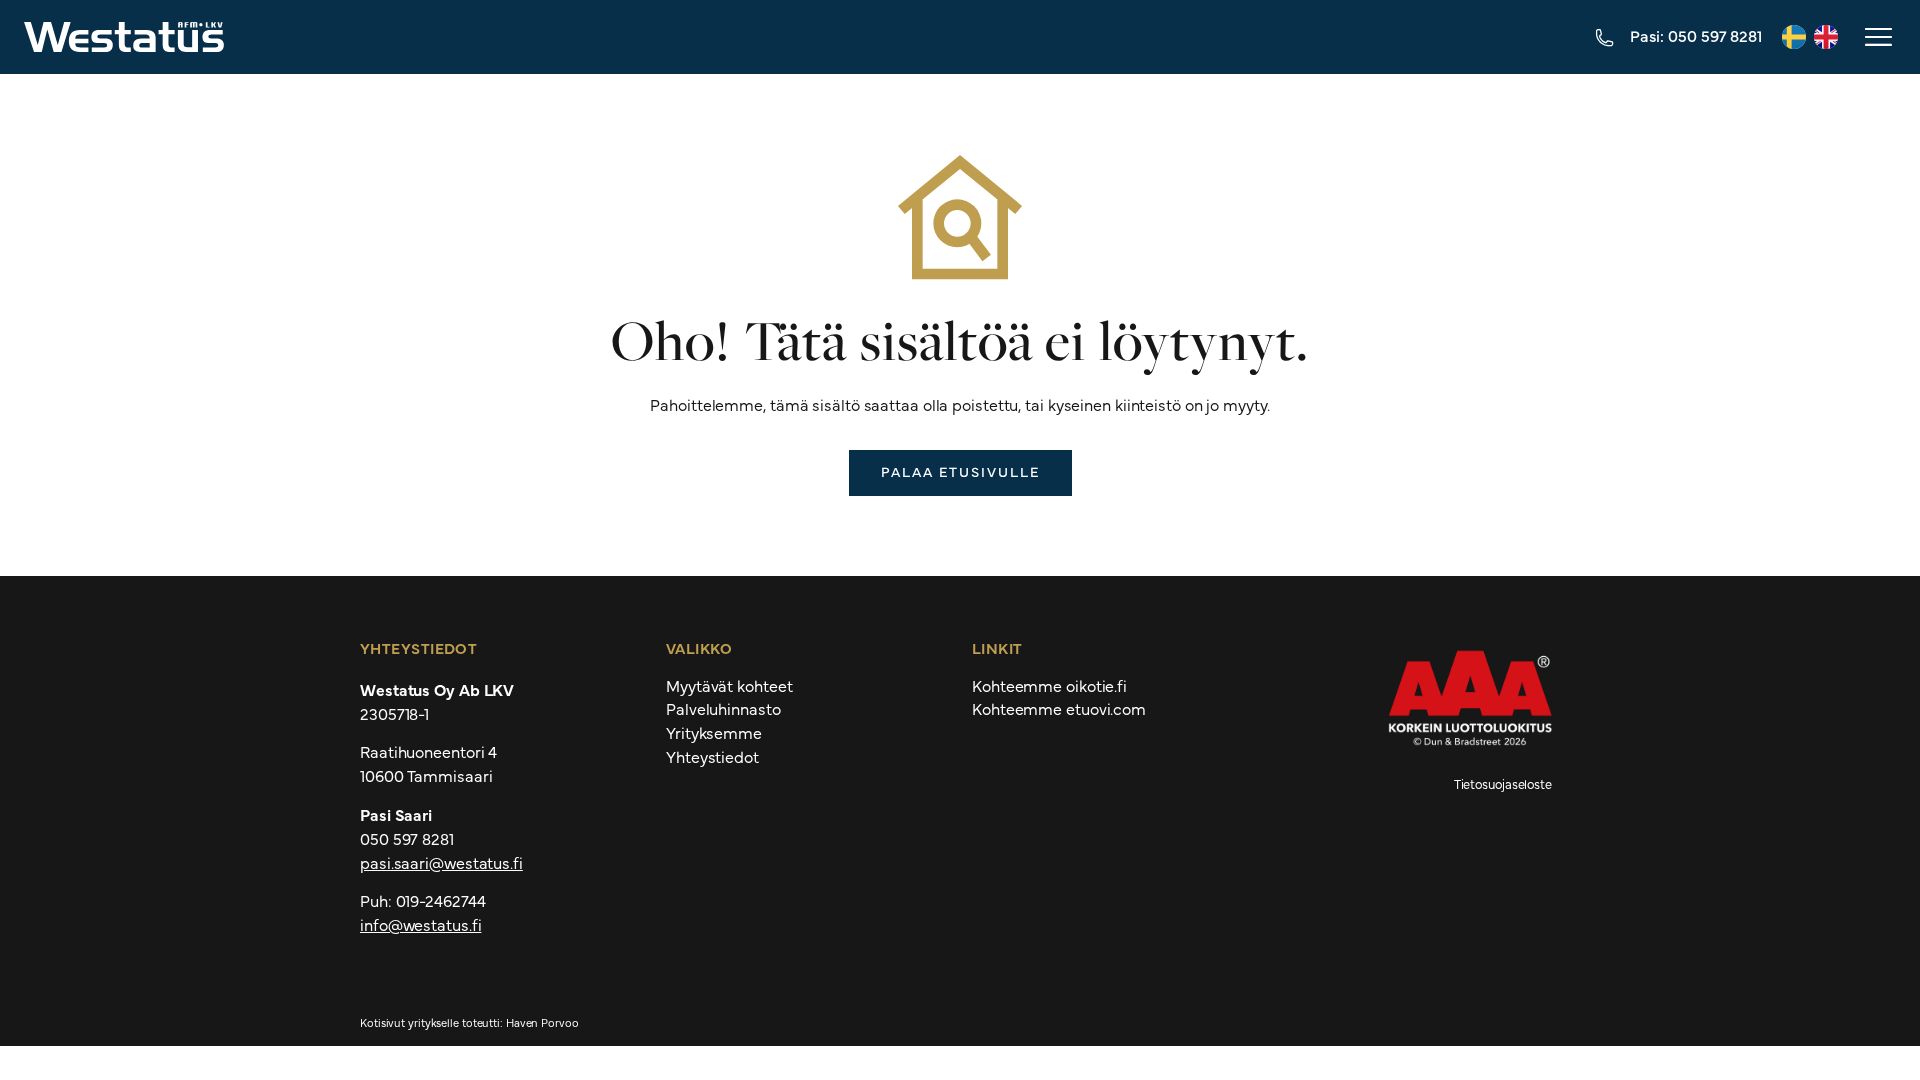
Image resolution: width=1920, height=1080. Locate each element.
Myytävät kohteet (729, 686)
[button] (1877, 37)
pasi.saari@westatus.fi (441, 862)
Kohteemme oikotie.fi (1049, 686)
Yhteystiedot (712, 757)
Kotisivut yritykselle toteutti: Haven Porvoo (469, 1022)
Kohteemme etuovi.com (1059, 709)
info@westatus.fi (420, 924)
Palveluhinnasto (723, 709)
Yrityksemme (714, 733)
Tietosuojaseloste (1503, 783)
